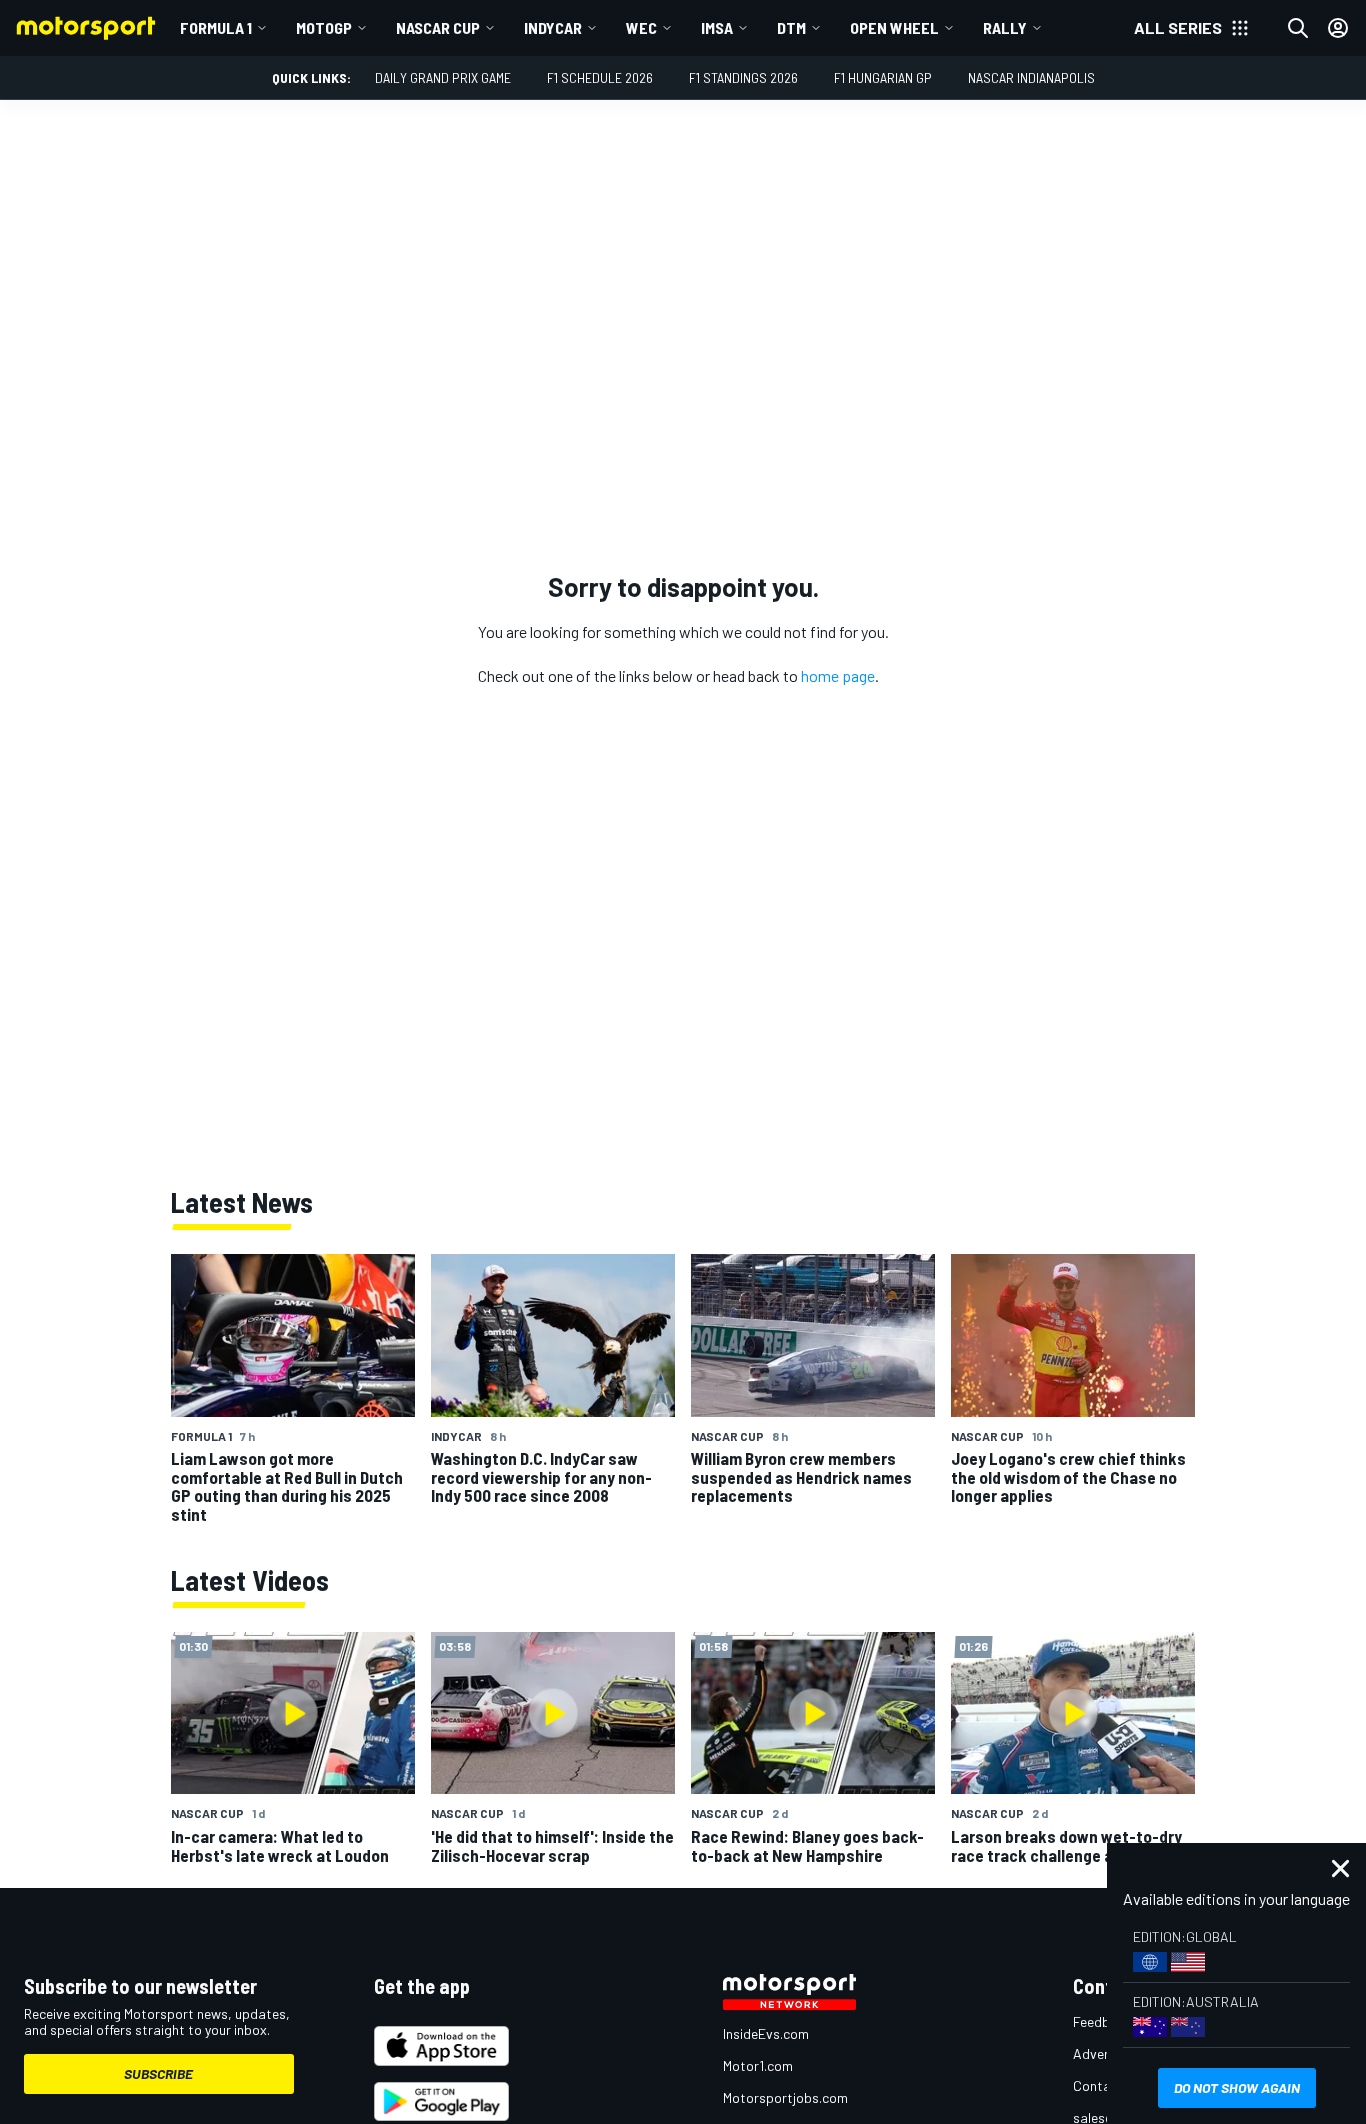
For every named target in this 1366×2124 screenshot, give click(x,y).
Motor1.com (758, 2065)
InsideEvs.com (766, 2033)
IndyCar (553, 27)
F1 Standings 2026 (743, 77)
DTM (791, 27)
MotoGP (324, 27)
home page (838, 675)
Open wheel (894, 27)
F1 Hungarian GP (883, 77)
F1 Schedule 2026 (600, 77)
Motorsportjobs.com (785, 2097)
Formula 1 (216, 27)
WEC (641, 27)
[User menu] (1338, 28)
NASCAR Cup (438, 27)
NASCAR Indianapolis (1031, 77)
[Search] (1298, 28)
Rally (1005, 27)
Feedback (1102, 2021)
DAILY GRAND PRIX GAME (443, 77)
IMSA (717, 27)
